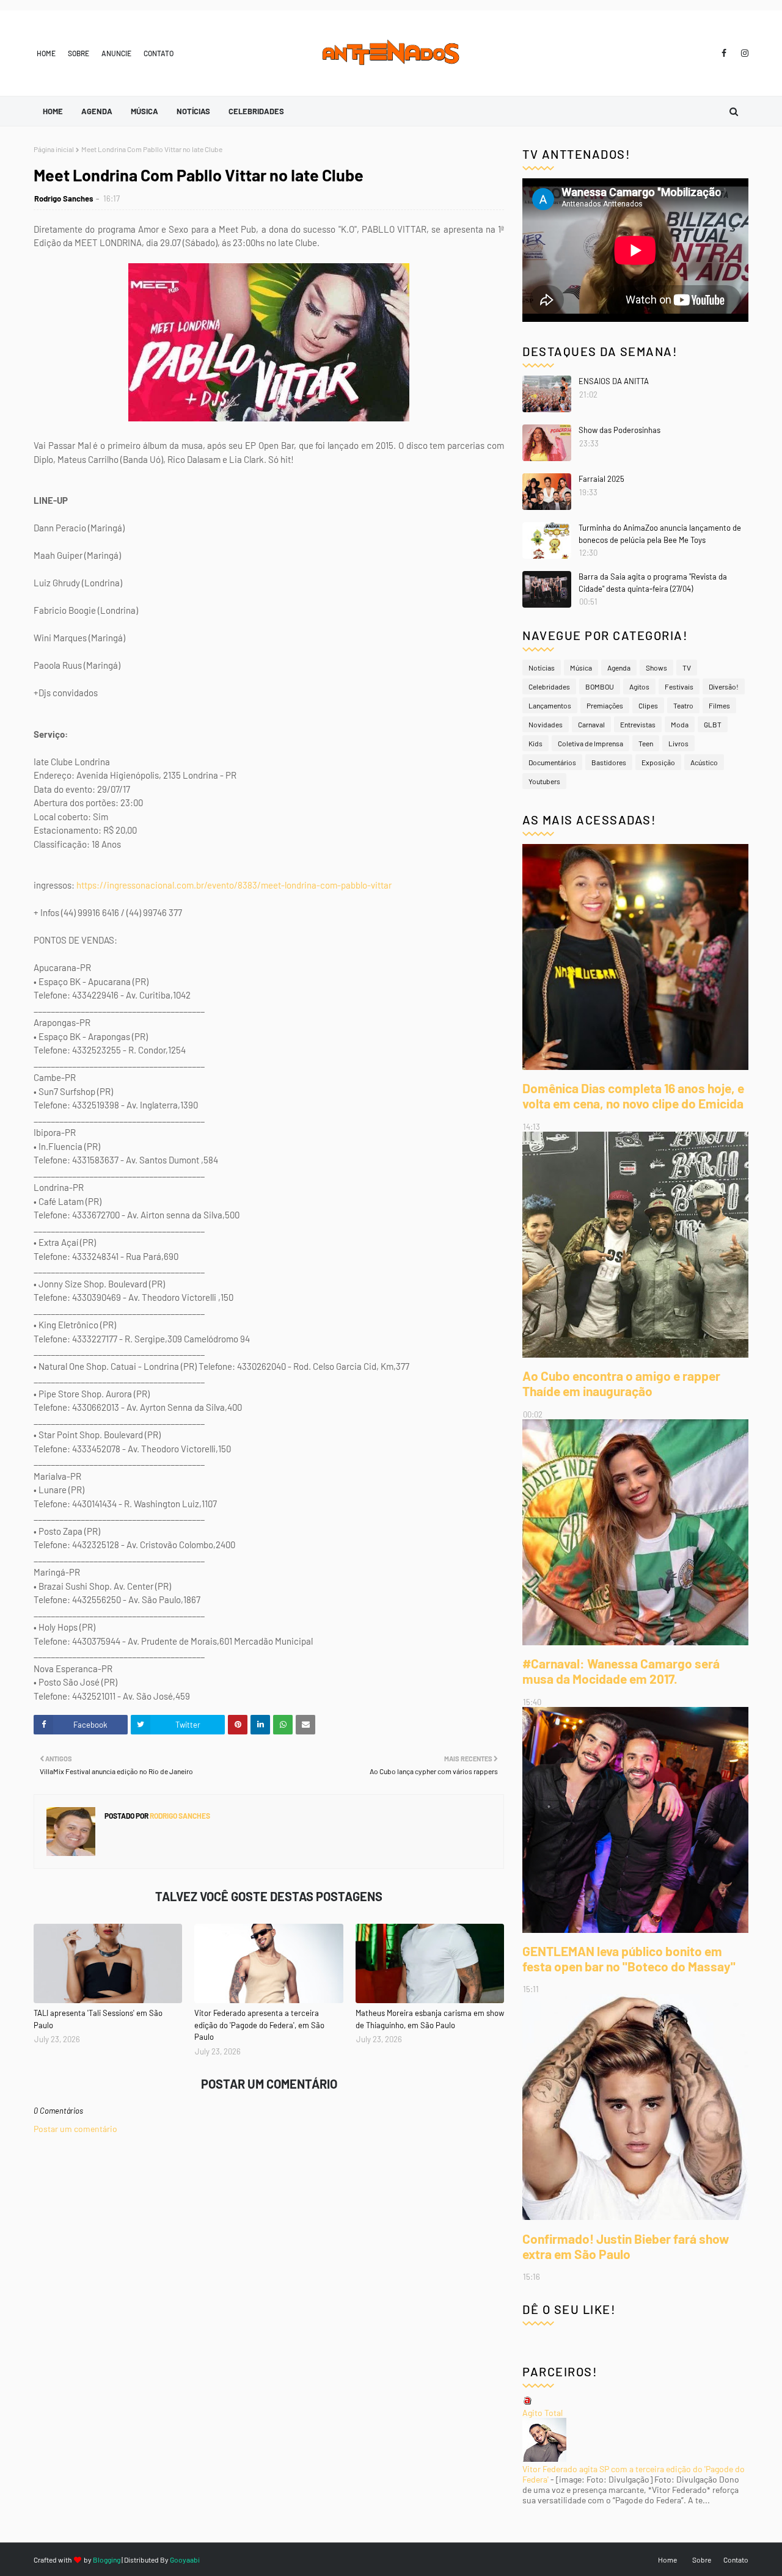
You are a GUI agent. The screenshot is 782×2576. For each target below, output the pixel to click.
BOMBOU (600, 686)
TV (687, 668)
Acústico (704, 762)
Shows (656, 668)
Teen (646, 743)
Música (581, 668)
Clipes (648, 705)
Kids (535, 743)
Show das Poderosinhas (619, 430)
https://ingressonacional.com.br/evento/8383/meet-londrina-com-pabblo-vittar (234, 885)
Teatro (683, 705)
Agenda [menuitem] (97, 111)
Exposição (658, 762)
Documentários (552, 762)
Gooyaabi (185, 2560)
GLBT (713, 724)
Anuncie (116, 53)
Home (46, 53)
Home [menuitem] (53, 111)
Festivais (679, 686)
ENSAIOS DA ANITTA (614, 381)
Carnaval (591, 724)
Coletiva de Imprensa (590, 743)
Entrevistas (638, 724)
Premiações (605, 705)
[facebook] (724, 53)
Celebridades (549, 686)
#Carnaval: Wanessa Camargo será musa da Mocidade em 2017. (621, 1671)
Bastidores (609, 762)
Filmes (719, 705)
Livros (678, 743)
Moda (680, 724)
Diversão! (724, 686)
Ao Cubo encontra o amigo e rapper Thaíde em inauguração (621, 1383)
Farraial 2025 (601, 479)
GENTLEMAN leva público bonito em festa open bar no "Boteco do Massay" (629, 1959)
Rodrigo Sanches (64, 198)
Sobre (79, 53)
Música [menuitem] (144, 111)
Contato (159, 53)
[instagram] (743, 53)
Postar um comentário (75, 2129)
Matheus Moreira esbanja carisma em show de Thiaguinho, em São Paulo (430, 2019)
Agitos (639, 686)
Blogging (107, 2560)
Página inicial (54, 149)
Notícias (542, 668)
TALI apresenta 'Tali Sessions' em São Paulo (98, 2019)
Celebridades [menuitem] (256, 111)
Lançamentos (550, 705)
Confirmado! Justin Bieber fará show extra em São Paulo (626, 2246)
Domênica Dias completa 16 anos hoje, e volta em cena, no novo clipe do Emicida (633, 1096)
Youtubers (544, 781)
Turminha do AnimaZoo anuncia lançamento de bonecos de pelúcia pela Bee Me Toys (660, 534)
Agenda (619, 668)
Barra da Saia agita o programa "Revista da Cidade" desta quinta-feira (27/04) (653, 583)
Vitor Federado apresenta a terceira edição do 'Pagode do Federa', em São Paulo (259, 2025)
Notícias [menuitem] (193, 111)
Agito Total (543, 2413)
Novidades (546, 724)
